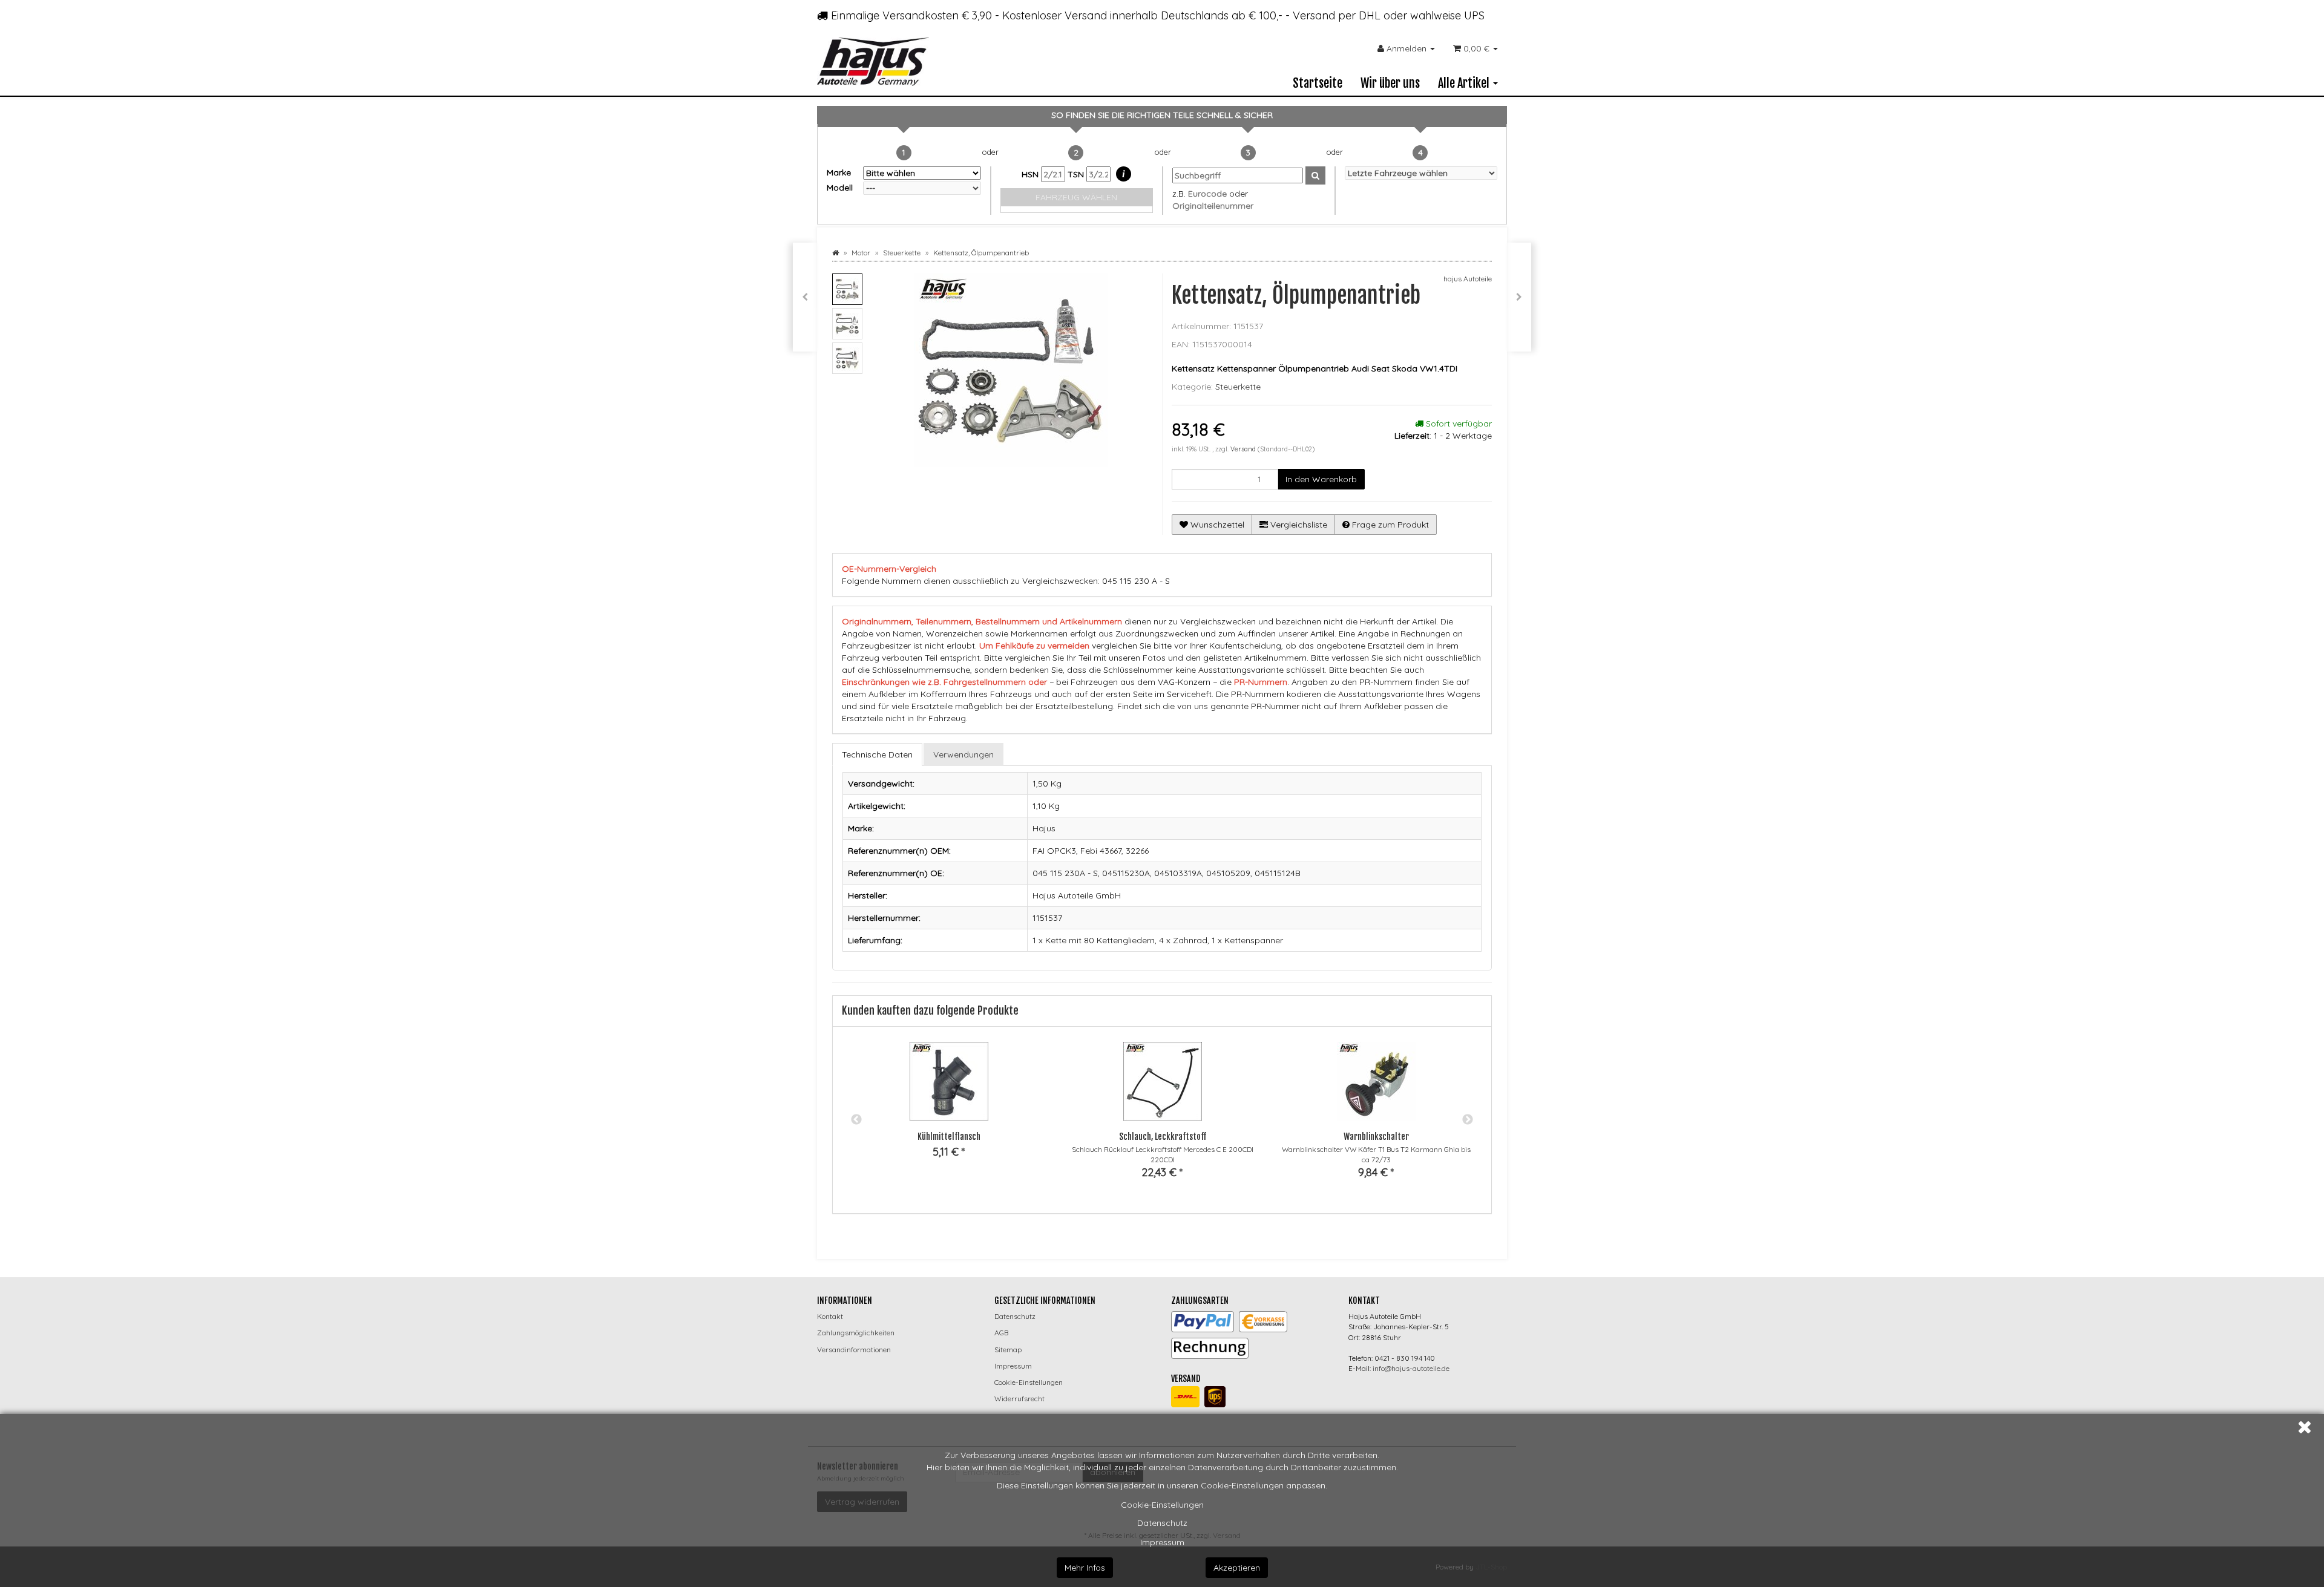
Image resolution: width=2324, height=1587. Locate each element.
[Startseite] (835, 253)
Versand (1244, 449)
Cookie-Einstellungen (1162, 1505)
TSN (1077, 174)
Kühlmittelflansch (949, 1137)
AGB (1001, 1333)
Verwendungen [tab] (963, 754)
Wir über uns (1390, 83)
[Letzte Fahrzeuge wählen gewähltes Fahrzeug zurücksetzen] (1421, 173)
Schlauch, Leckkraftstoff (1163, 1137)
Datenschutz (1162, 1523)
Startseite (1318, 83)
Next (1468, 1120)
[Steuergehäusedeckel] (1519, 297)
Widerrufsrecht (1019, 1399)
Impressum (1162, 1542)
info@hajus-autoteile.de (1411, 1368)
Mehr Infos (1085, 1568)
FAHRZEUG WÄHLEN (1076, 197)
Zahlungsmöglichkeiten (856, 1333)
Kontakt (830, 1316)
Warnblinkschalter (1376, 1137)
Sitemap (1008, 1350)
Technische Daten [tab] (877, 754)
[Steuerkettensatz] (805, 297)
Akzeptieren (1237, 1568)
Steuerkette (1238, 387)
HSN (1031, 174)
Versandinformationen (854, 1350)
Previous (856, 1120)
